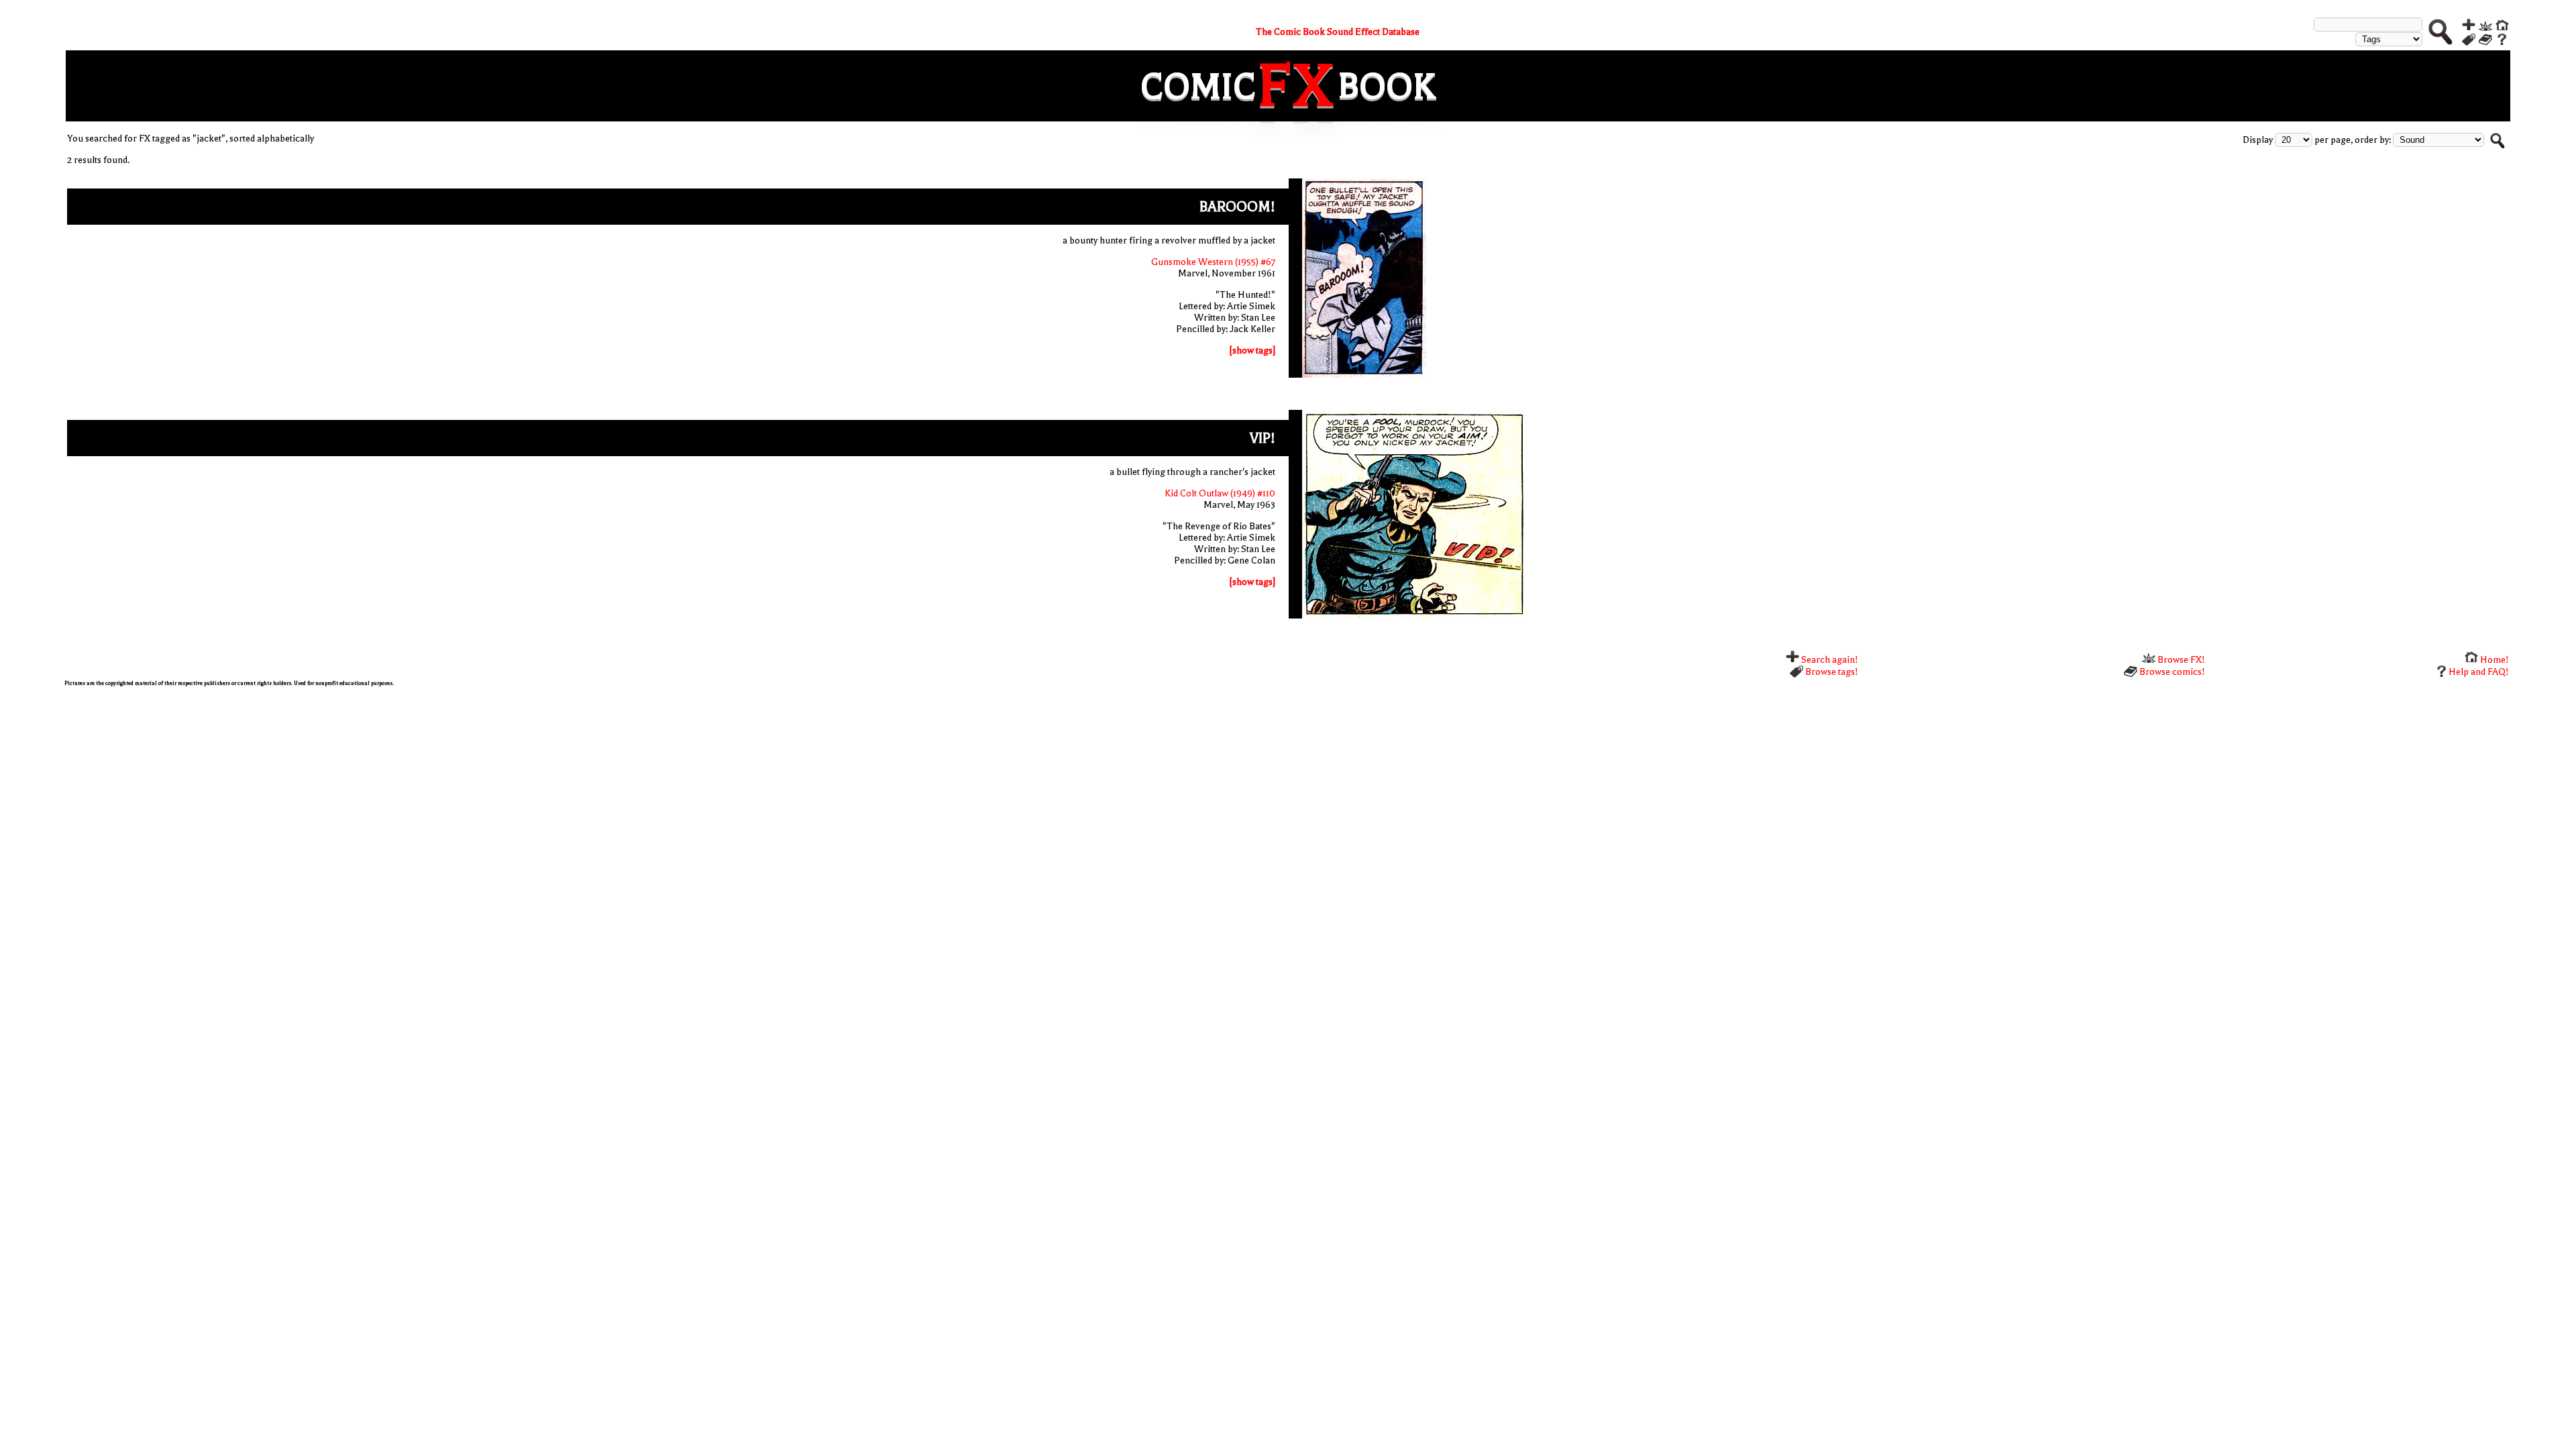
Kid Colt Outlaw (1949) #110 (1220, 493)
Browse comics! (2171, 672)
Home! (2493, 660)
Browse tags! (1831, 672)
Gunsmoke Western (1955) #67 (1213, 262)
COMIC (1198, 86)
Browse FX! (2180, 660)
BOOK (1387, 86)
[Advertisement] (467, 790)
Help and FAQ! (2479, 672)
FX (1297, 86)
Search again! (1829, 660)
